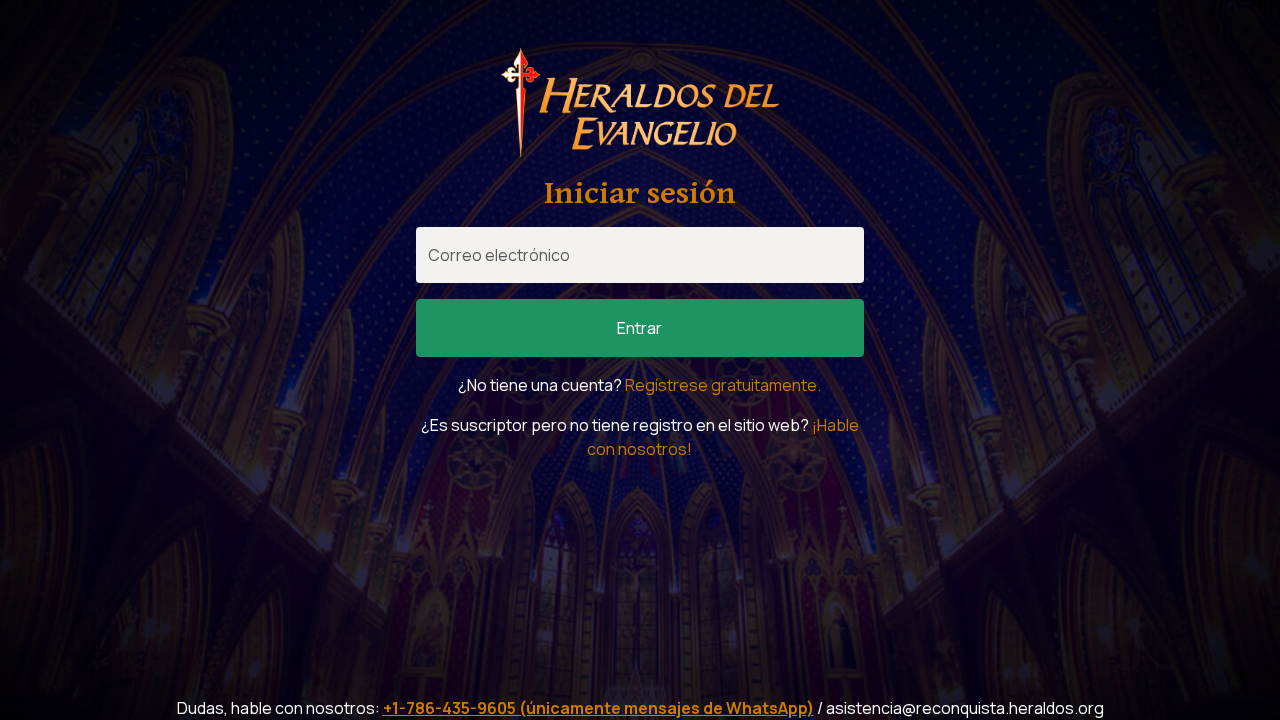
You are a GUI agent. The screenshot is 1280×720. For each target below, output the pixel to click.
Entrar (639, 328)
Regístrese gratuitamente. (723, 385)
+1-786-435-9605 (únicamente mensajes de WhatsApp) (598, 708)
